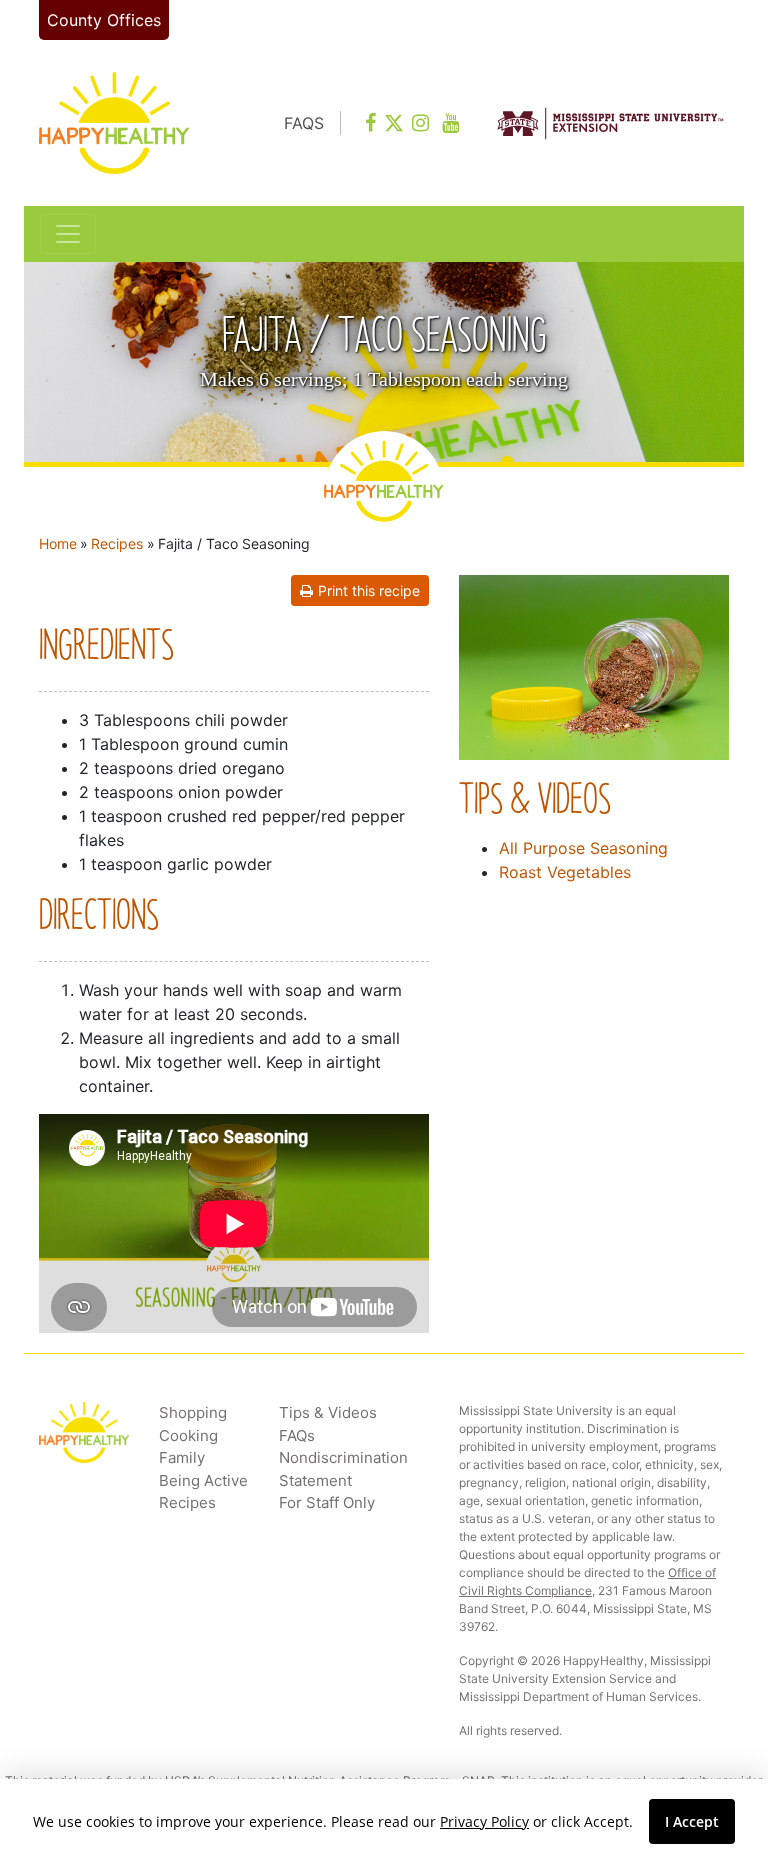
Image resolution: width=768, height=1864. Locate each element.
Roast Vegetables (565, 872)
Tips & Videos (328, 1412)
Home (58, 543)
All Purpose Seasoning (583, 848)
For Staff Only (327, 1502)
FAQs (297, 1435)
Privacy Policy (484, 1821)
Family (182, 1457)
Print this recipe (369, 590)
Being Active (203, 1480)
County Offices (104, 20)
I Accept (692, 1821)
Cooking (188, 1435)
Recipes (117, 543)
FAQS (304, 123)
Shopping (193, 1412)
